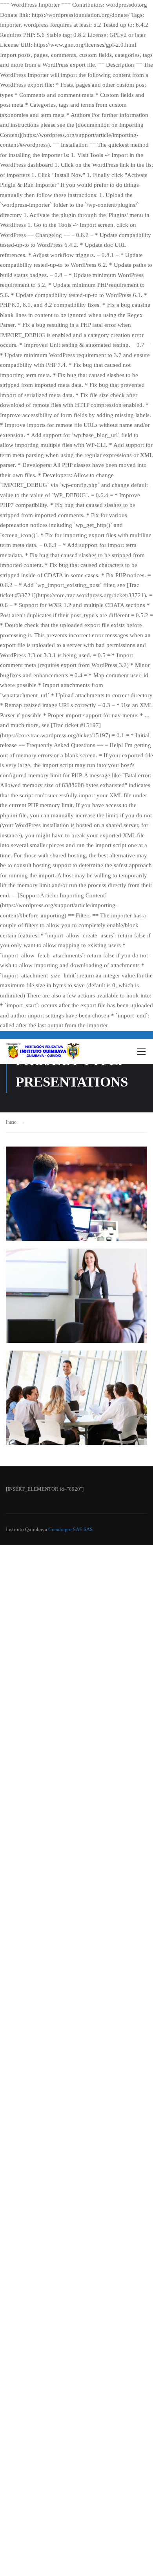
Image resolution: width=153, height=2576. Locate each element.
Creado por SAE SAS (70, 1529)
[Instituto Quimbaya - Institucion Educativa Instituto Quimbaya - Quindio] (43, 1053)
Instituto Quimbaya (26, 1529)
